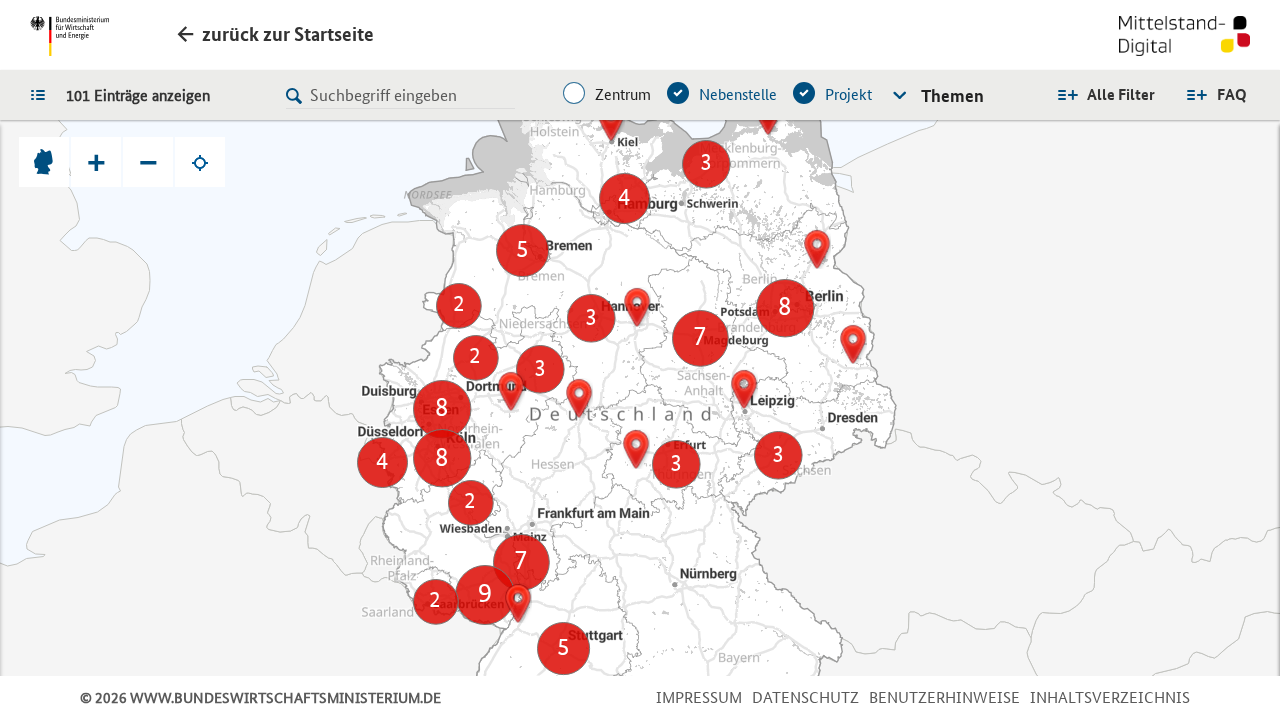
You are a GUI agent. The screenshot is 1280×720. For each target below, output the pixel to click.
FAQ (1232, 94)
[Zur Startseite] (1184, 38)
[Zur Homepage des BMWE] (69, 36)
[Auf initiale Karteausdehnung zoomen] (44, 162)
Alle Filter (1121, 94)
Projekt (848, 94)
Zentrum (623, 94)
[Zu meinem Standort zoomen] (200, 162)
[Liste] (43, 94)
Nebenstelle (738, 94)
